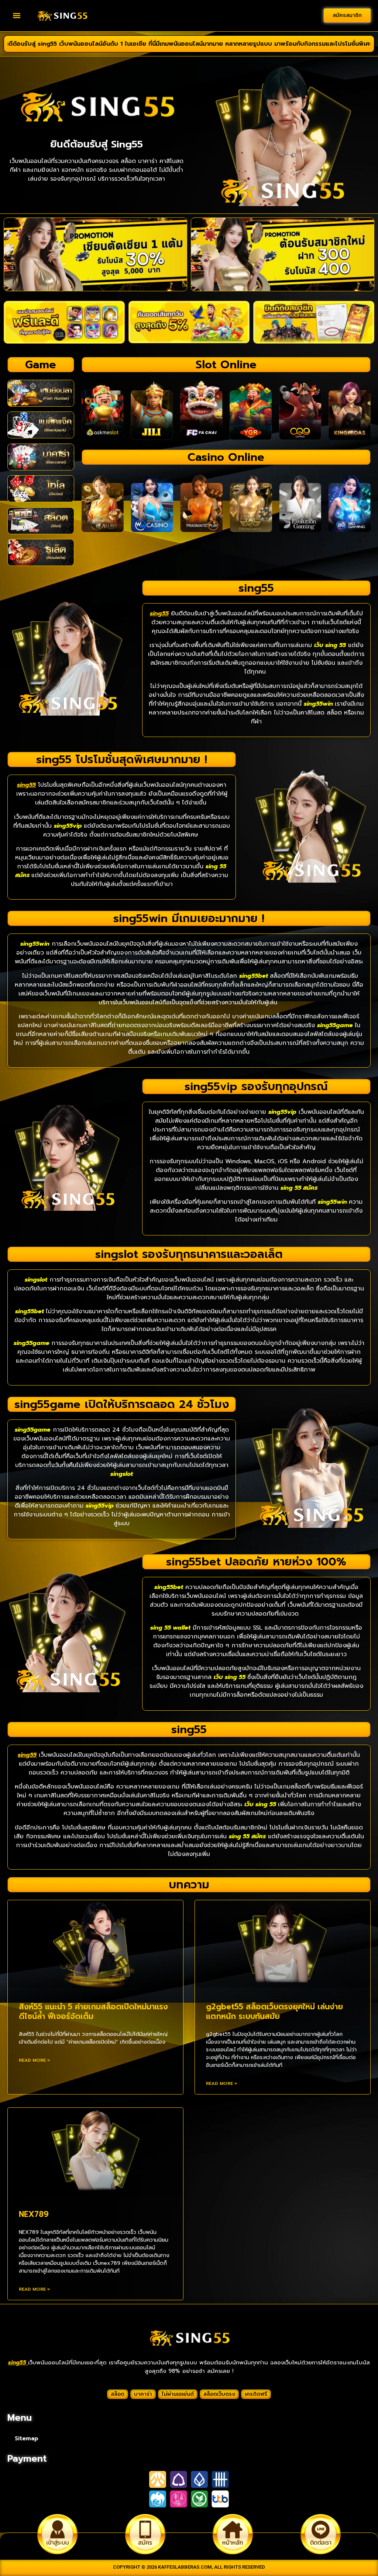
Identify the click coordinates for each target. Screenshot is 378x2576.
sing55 (18, 2363)
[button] (17, 16)
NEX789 (34, 2214)
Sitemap (27, 2438)
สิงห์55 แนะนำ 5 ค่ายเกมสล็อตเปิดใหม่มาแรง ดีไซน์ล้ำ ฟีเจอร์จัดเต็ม (93, 2011)
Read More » (35, 2060)
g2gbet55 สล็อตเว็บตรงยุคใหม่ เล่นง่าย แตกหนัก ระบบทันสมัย (274, 2011)
